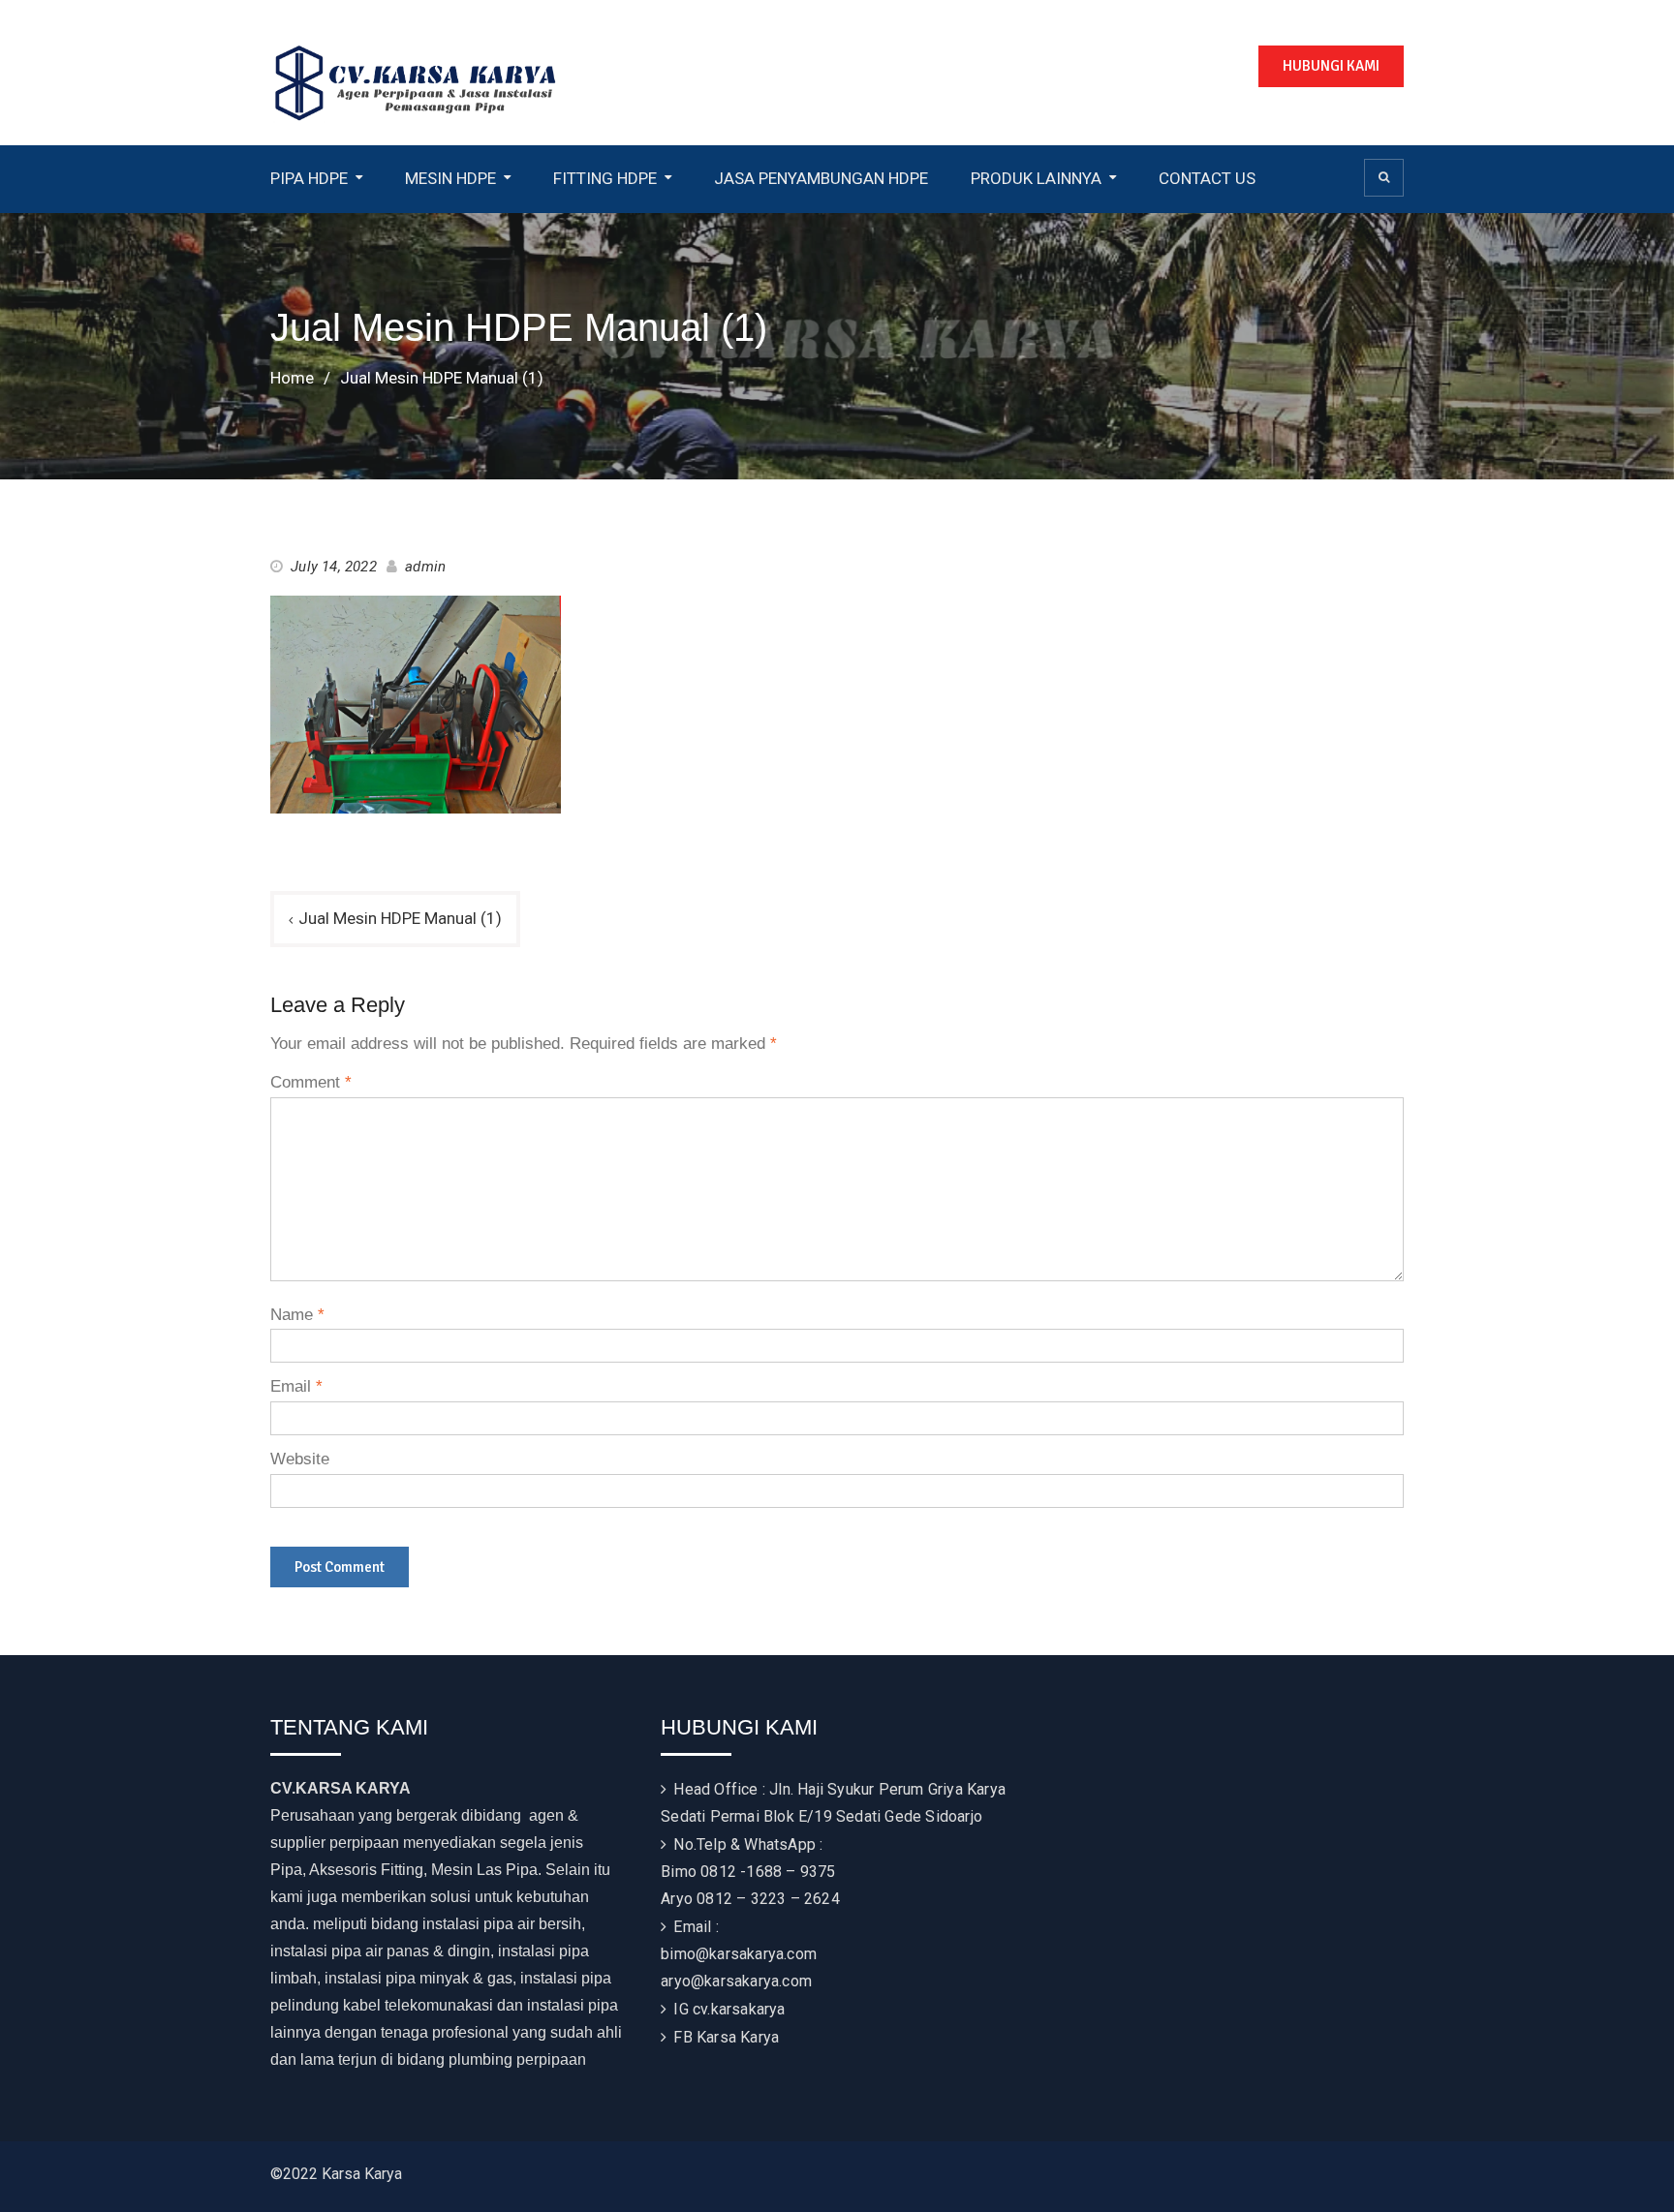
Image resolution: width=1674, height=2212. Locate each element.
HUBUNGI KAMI (1331, 66)
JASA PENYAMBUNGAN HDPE (821, 178)
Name (297, 1315)
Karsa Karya (738, 2037)
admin (425, 567)
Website (300, 1459)
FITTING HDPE (605, 178)
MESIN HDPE (450, 178)
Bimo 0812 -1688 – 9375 (748, 1872)
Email (296, 1386)
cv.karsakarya (739, 2009)
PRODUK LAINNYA (1036, 178)
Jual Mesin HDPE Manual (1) (400, 918)
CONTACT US (1207, 178)
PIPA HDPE (309, 178)
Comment (311, 1082)
